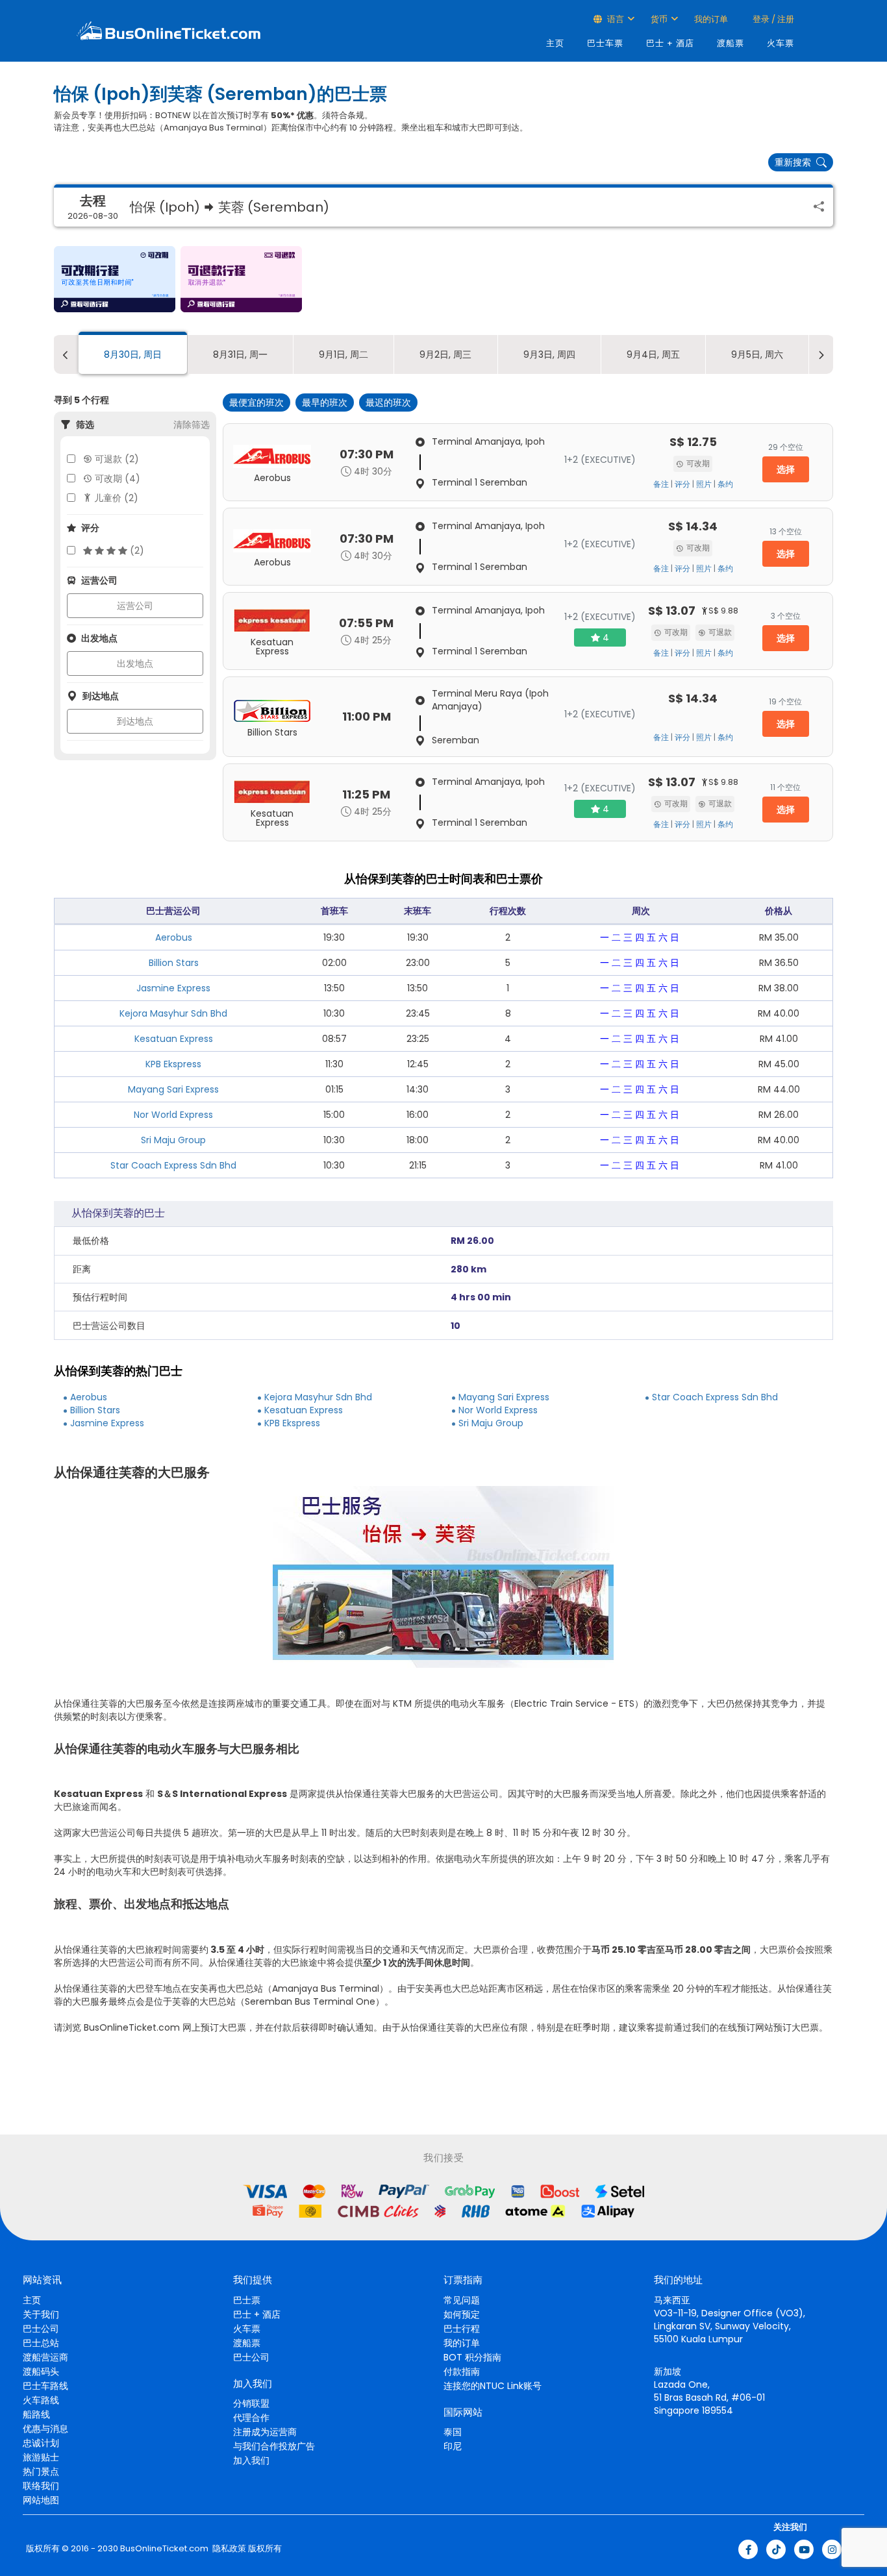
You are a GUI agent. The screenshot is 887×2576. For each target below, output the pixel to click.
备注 (661, 484)
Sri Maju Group (173, 1140)
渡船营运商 (45, 2357)
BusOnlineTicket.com (164, 2549)
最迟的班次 (388, 402)
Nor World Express (173, 1115)
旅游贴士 (41, 2457)
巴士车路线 (45, 2386)
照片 (704, 484)
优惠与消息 (45, 2429)
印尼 (453, 2446)
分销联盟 (251, 2403)
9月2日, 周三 (445, 354)
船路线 (36, 2414)
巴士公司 (41, 2329)
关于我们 (41, 2314)
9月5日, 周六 (757, 354)
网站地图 (41, 2500)
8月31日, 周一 (240, 354)
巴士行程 (462, 2329)
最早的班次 (325, 402)
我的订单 (711, 19)
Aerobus (174, 937)
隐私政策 (228, 2549)
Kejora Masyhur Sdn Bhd (173, 1013)
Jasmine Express (173, 988)
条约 (725, 484)
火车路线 (41, 2400)
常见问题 (462, 2300)
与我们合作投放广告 (274, 2446)
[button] (115, 279)
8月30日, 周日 (133, 354)
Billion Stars (174, 963)
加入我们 (251, 2460)
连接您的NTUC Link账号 (493, 2386)
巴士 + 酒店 (670, 43)
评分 (682, 484)
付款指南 (462, 2372)
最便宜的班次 (256, 402)
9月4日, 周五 (653, 354)
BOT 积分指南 (472, 2357)
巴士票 (247, 2300)
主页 (555, 43)
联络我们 (41, 2486)
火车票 (781, 43)
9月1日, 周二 (344, 354)
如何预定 (462, 2314)
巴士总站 (41, 2343)
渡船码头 (41, 2372)
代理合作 (251, 2418)
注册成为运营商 (265, 2432)
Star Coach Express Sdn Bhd (173, 1165)
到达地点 (135, 721)
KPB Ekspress (173, 1064)
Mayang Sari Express (173, 1089)
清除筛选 (192, 425)
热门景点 (41, 2471)
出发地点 (135, 663)
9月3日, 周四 (549, 354)
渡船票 (731, 43)
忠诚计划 (41, 2443)
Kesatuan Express (174, 1039)
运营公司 (135, 606)
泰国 (453, 2432)
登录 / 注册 (772, 19)
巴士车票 (605, 43)
